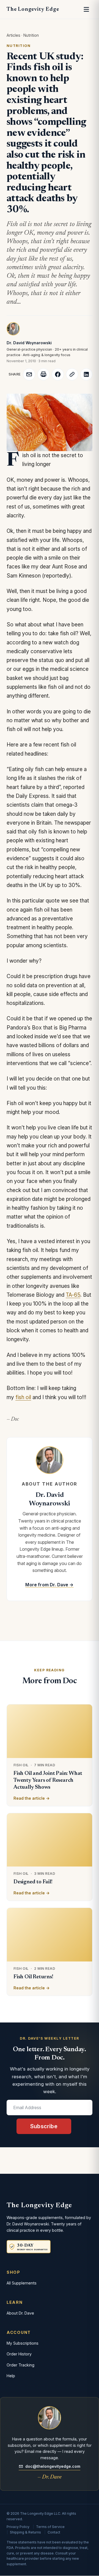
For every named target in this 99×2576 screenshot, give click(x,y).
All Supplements (22, 2283)
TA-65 (73, 1295)
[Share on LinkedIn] (86, 374)
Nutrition (31, 35)
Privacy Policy (18, 2527)
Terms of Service (50, 2527)
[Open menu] (86, 9)
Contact (54, 2532)
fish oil (23, 1397)
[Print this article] (43, 374)
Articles (13, 35)
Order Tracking (20, 2365)
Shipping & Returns (25, 2532)
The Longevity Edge (33, 9)
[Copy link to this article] (72, 374)
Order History (19, 2354)
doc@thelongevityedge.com (53, 2466)
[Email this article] (29, 374)
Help (11, 2376)
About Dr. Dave (20, 2313)
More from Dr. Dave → (49, 1585)
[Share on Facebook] (58, 374)
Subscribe (44, 2126)
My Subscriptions (23, 2343)
